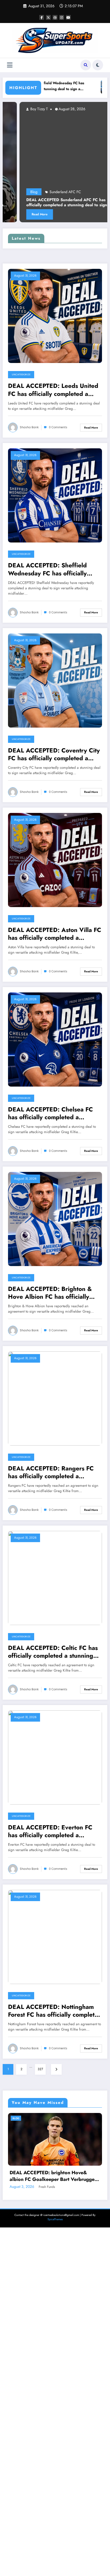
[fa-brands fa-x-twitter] (48, 17)
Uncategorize (21, 374)
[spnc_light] (98, 65)
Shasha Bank (29, 427)
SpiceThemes (55, 2568)
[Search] (86, 65)
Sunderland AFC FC (32, 192)
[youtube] (68, 17)
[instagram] (62, 17)
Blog (47, 2118)
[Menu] (10, 65)
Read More (91, 428)
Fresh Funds (78, 2535)
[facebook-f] (42, 17)
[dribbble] (55, 17)
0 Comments (58, 427)
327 (40, 2069)
